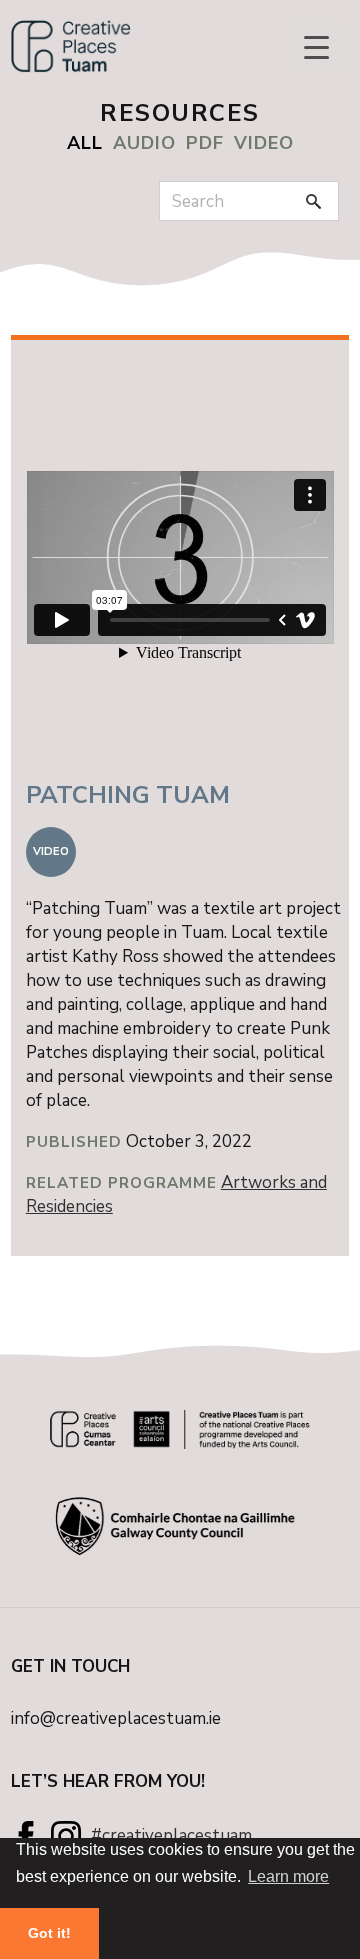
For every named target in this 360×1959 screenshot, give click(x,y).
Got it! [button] (49, 1933)
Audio (144, 143)
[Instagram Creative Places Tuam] (66, 1836)
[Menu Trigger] (316, 47)
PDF (205, 143)
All (85, 143)
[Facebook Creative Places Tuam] (26, 1836)
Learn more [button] (288, 1876)
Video (264, 143)
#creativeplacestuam (171, 1835)
